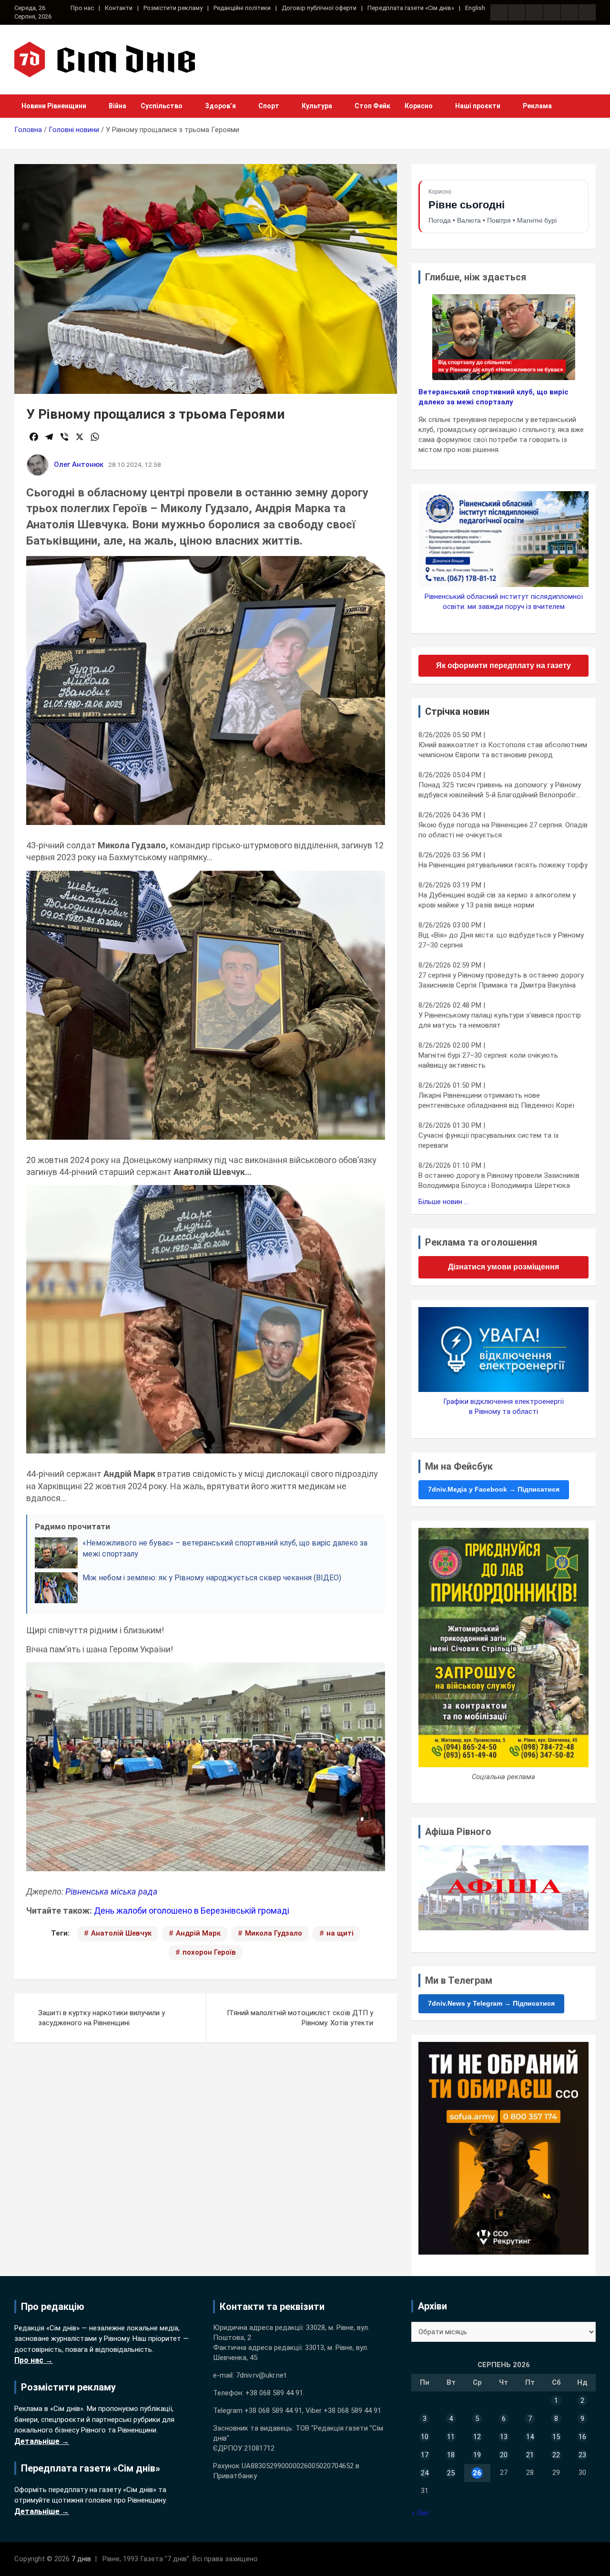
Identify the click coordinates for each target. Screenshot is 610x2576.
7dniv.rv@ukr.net (261, 2375)
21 (530, 2455)
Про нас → (34, 2360)
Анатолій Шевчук (121, 1933)
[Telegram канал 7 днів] (569, 12)
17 (425, 2455)
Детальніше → (42, 2441)
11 (451, 2437)
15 (556, 2437)
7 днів (81, 2559)
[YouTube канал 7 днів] (587, 12)
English (475, 8)
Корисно (419, 106)
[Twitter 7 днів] (552, 12)
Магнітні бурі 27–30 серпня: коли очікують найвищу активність (488, 1060)
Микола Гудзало (274, 1933)
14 (530, 2437)
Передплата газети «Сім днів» (411, 8)
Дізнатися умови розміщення (503, 1267)
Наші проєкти (478, 106)
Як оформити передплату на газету (503, 665)
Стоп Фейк (372, 106)
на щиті (340, 1933)
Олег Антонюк (79, 464)
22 (556, 2455)
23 (582, 2455)
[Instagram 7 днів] (517, 12)
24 (425, 2473)
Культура (317, 106)
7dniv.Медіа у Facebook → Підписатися (494, 1489)
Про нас (82, 8)
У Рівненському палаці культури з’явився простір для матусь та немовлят (500, 1020)
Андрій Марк (198, 1933)
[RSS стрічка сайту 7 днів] (534, 12)
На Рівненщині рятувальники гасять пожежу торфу (503, 865)
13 (504, 2437)
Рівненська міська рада (112, 1891)
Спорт (269, 106)
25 (451, 2473)
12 (477, 2437)
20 (504, 2455)
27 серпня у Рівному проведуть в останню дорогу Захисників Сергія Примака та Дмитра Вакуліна (501, 980)
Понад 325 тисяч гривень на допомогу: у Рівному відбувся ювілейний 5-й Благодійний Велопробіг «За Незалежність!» (500, 790)
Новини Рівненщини (54, 106)
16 (582, 2437)
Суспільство (162, 106)
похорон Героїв (209, 1952)
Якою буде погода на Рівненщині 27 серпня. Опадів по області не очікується (503, 830)
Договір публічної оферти (319, 8)
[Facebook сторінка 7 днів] (499, 12)
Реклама (537, 106)
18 (451, 2455)
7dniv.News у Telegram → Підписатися (491, 2003)
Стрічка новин (457, 711)
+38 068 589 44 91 (274, 2393)
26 (477, 2473)
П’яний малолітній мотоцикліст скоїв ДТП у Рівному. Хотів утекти (300, 2018)
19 (477, 2455)
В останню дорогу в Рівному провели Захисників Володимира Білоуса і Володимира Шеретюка (499, 1180)
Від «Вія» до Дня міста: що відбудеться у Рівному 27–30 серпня (501, 940)
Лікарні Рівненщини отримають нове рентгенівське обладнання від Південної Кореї (496, 1100)
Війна (117, 106)
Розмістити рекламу (173, 8)
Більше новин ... (443, 1202)
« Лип (420, 2513)
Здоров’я (220, 106)
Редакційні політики (242, 8)
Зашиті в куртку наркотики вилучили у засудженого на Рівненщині (102, 2018)
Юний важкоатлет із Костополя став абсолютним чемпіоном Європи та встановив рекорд (503, 750)
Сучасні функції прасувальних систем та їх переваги (488, 1140)
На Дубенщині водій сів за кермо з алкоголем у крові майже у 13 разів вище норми (497, 900)
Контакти (119, 8)
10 (425, 2437)
